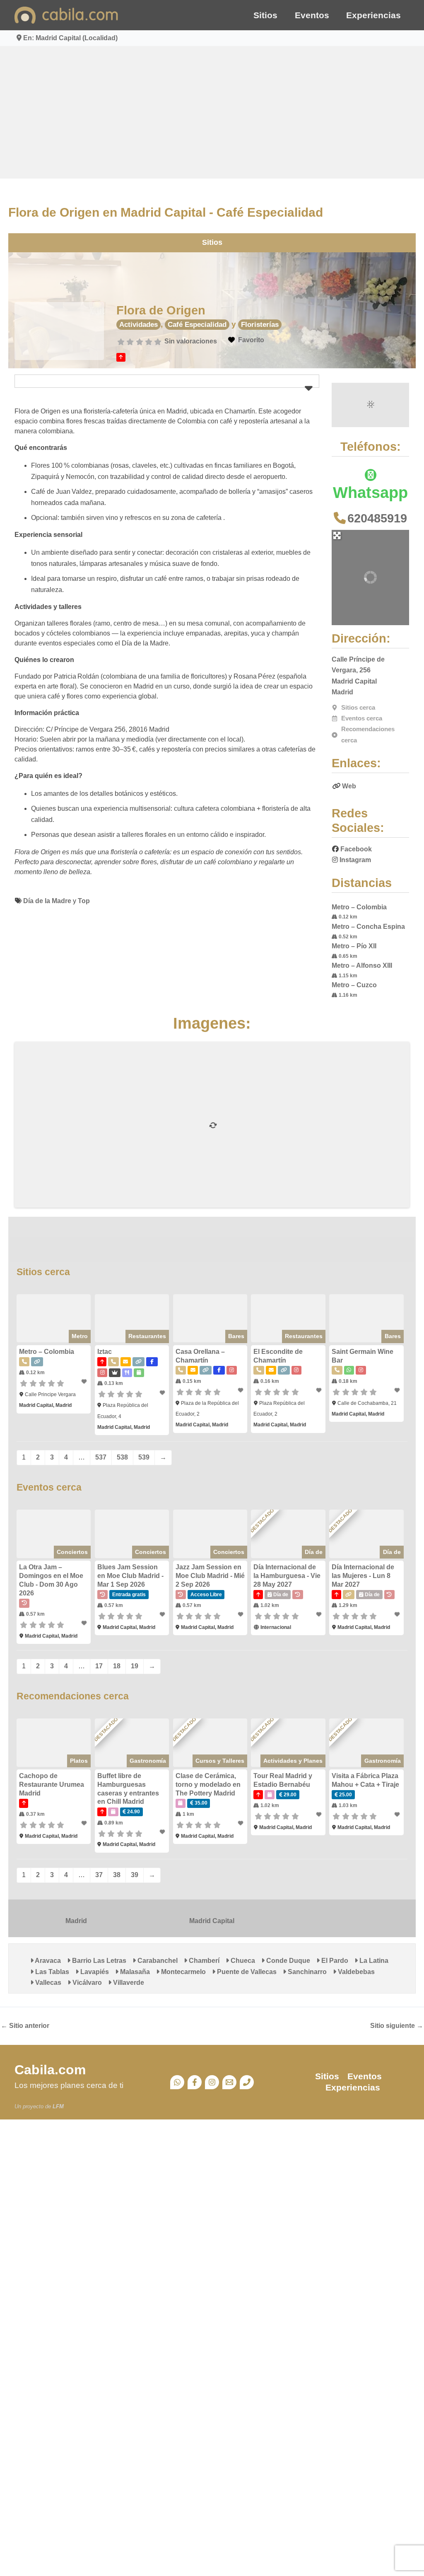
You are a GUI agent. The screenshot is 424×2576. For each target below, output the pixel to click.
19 (135, 1666)
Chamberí (203, 1961)
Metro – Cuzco (354, 985)
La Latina (373, 1961)
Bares (236, 1336)
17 (99, 1666)
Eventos (312, 15)
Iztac (105, 1352)
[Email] (229, 2082)
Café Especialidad (197, 325)
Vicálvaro (86, 1983)
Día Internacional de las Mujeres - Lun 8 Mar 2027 (363, 1576)
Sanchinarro (306, 1972)
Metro (80, 1336)
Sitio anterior (25, 2026)
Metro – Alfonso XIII (362, 965)
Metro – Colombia (359, 907)
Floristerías (260, 325)
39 (135, 1875)
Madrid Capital (212, 1921)
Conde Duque (287, 1961)
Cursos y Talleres (220, 1761)
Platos (79, 1761)
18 (117, 1666)
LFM (58, 2106)
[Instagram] (212, 2082)
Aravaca (47, 1961)
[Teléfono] (247, 2082)
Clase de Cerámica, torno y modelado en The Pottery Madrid (208, 1785)
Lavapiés (94, 1972)
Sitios (265, 15)
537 (101, 1457)
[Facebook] (195, 2082)
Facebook (356, 849)
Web (349, 786)
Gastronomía (148, 1761)
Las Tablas (51, 1972)
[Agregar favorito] (85, 1382)
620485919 (377, 518)
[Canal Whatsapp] (177, 2082)
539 (144, 1457)
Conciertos (72, 1552)
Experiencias (373, 15)
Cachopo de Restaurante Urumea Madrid (52, 1785)
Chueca (242, 1961)
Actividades (139, 325)
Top (84, 901)
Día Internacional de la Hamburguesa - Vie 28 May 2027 (287, 1576)
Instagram (355, 860)
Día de (314, 1552)
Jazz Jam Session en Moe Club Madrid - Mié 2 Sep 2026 (210, 1576)
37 (99, 1875)
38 (117, 1875)
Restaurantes (147, 1336)
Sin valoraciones (191, 341)
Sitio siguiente (397, 2026)
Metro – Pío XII (354, 946)
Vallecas (47, 1983)
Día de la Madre (47, 901)
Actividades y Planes (293, 1761)
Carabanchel (157, 1961)
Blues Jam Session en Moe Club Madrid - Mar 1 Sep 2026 (130, 1576)
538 (122, 1457)
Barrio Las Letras (98, 1961)
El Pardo (334, 1961)
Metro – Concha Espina (368, 927)
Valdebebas (355, 1972)
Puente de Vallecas (246, 1972)
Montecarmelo (183, 1972)
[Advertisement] (212, 112)
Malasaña (134, 1972)
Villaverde (128, 1983)
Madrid (76, 1921)
